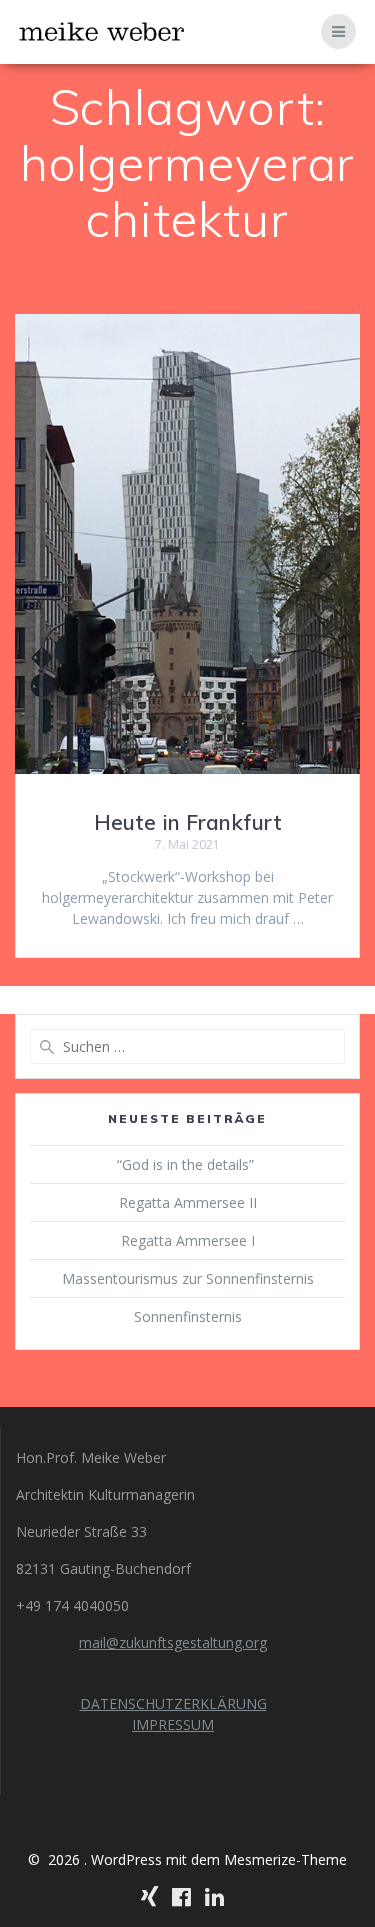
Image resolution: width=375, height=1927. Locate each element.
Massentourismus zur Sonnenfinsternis (188, 1278)
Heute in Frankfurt (188, 822)
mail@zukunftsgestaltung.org (173, 1642)
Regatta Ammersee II (188, 1202)
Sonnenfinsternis (188, 1316)
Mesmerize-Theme (285, 1859)
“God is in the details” (187, 1164)
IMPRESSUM (173, 1724)
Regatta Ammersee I (188, 1240)
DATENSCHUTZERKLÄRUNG (173, 1703)
